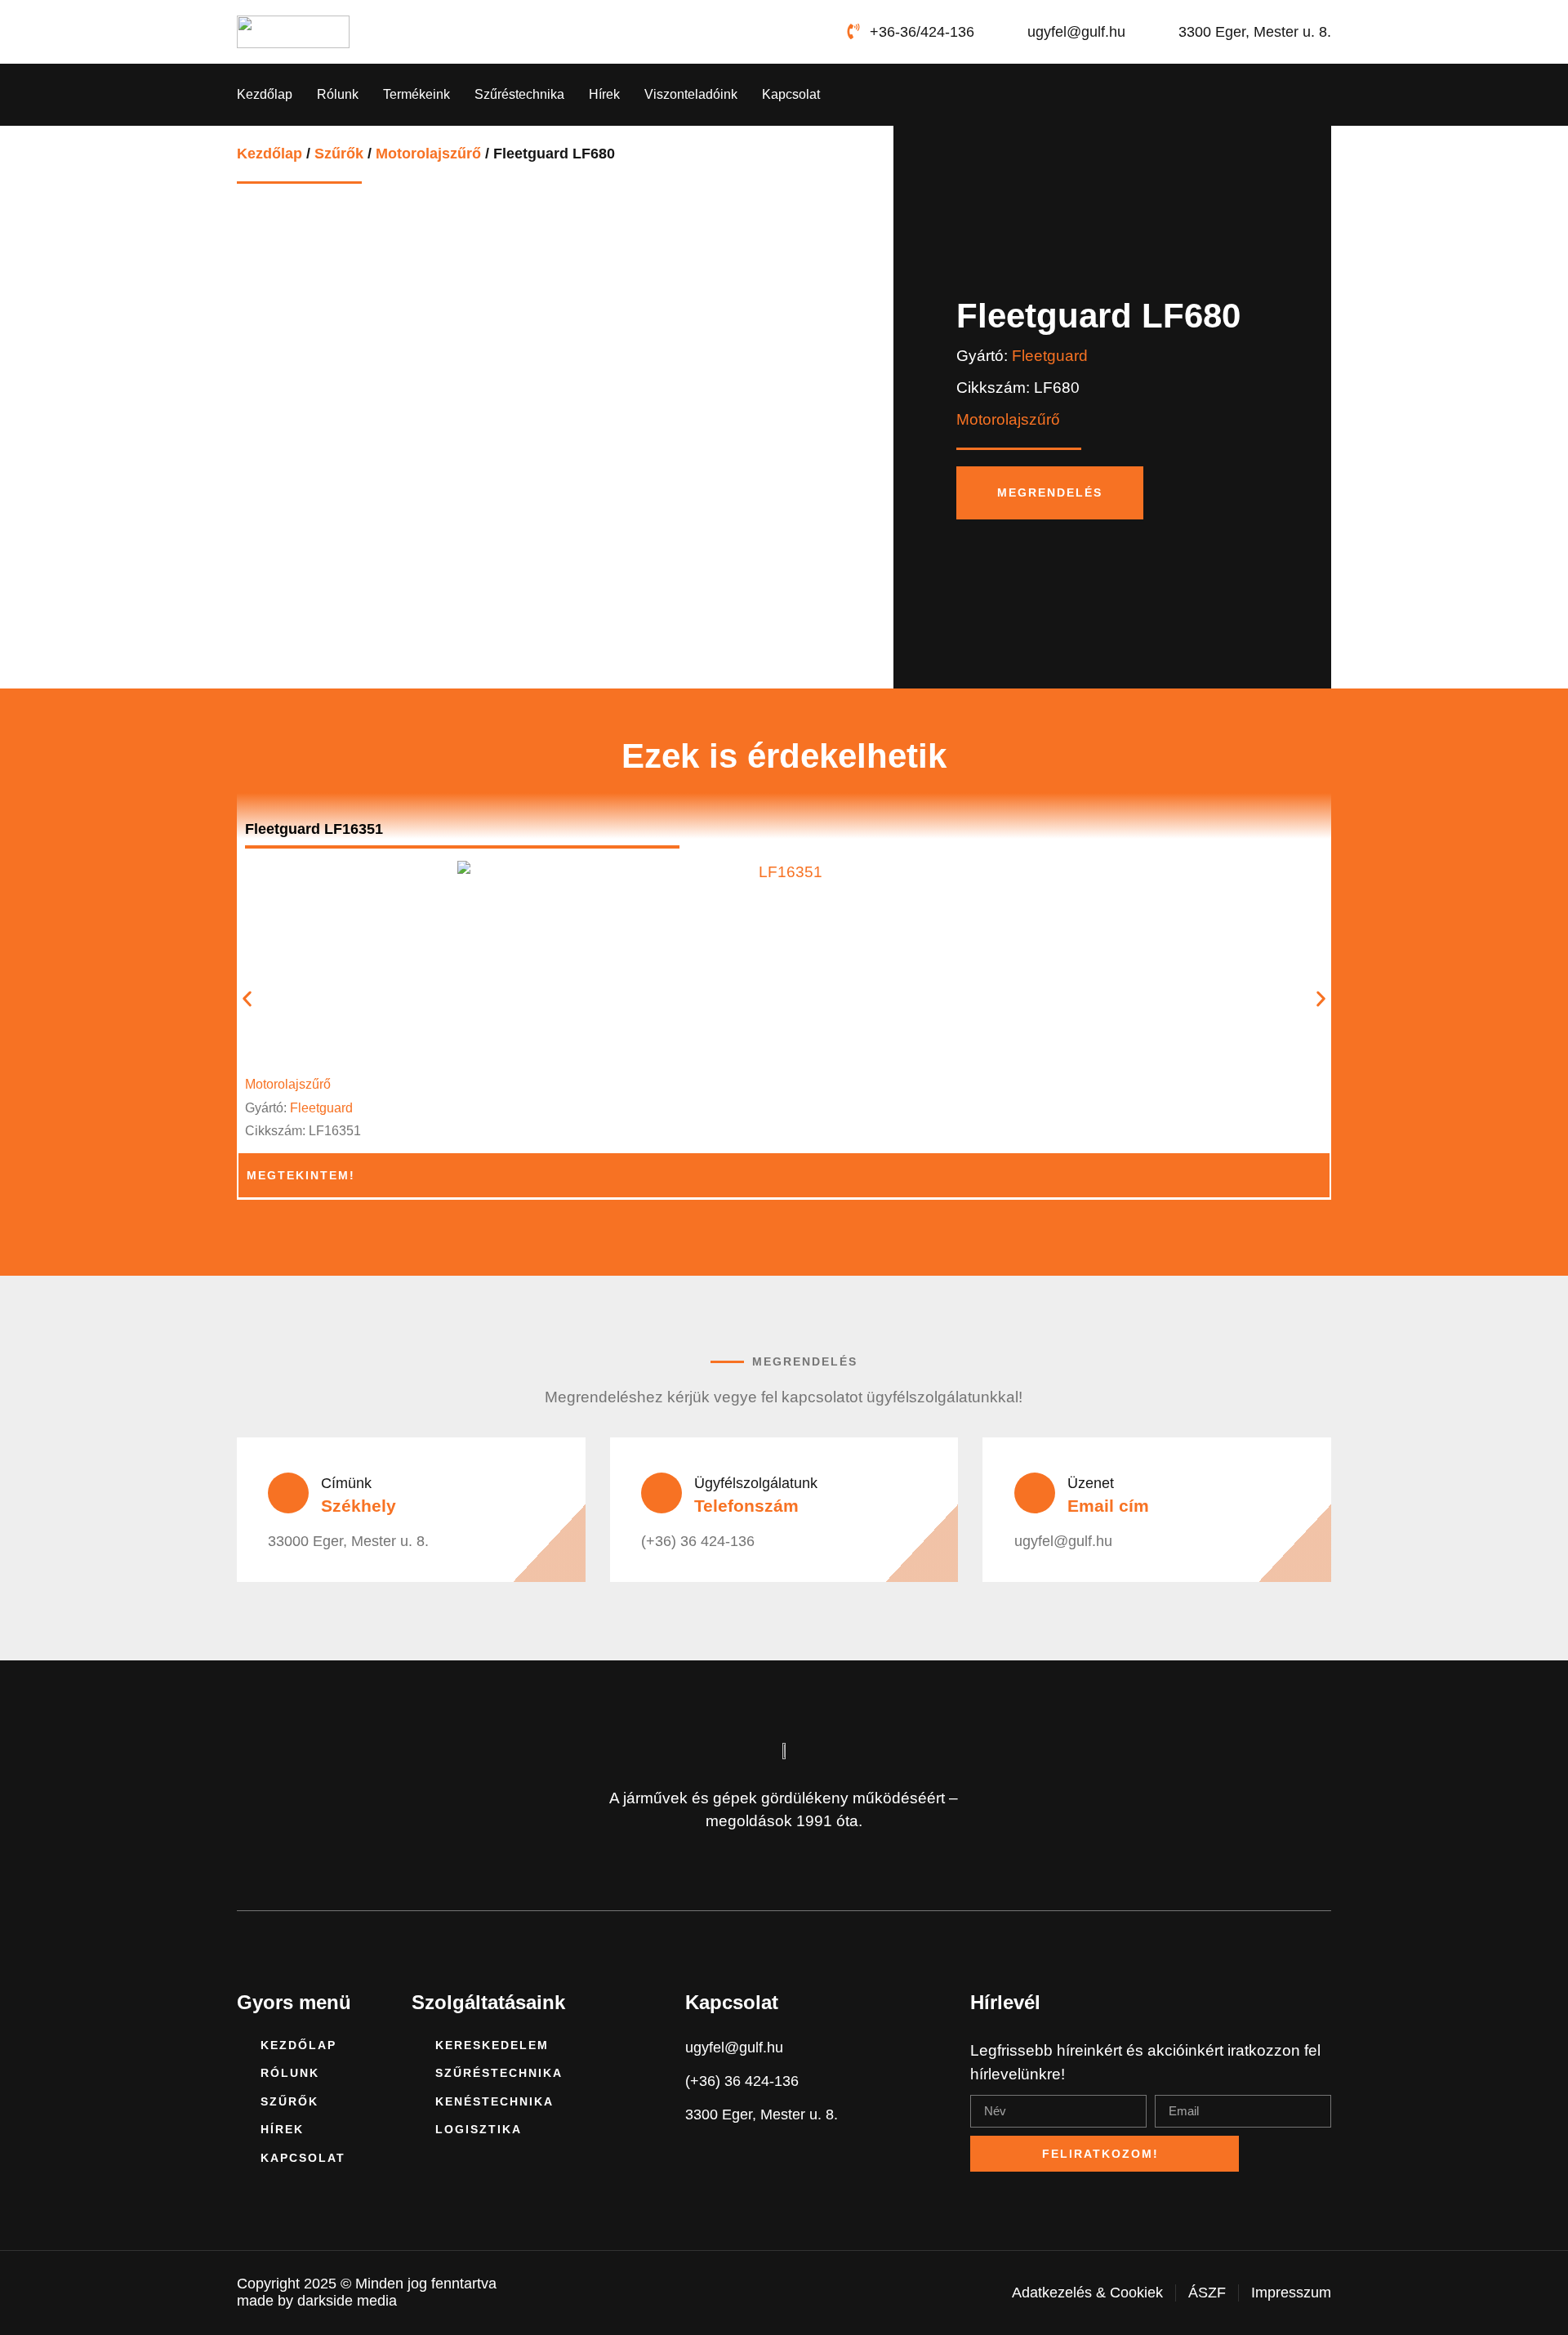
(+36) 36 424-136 (698, 1541)
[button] (247, 998)
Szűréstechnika (519, 94)
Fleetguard (1050, 356)
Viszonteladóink (691, 94)
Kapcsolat (791, 94)
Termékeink (416, 94)
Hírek (604, 94)
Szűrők (339, 154)
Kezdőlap (265, 94)
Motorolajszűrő (428, 154)
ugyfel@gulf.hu (1063, 1541)
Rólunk (338, 94)
